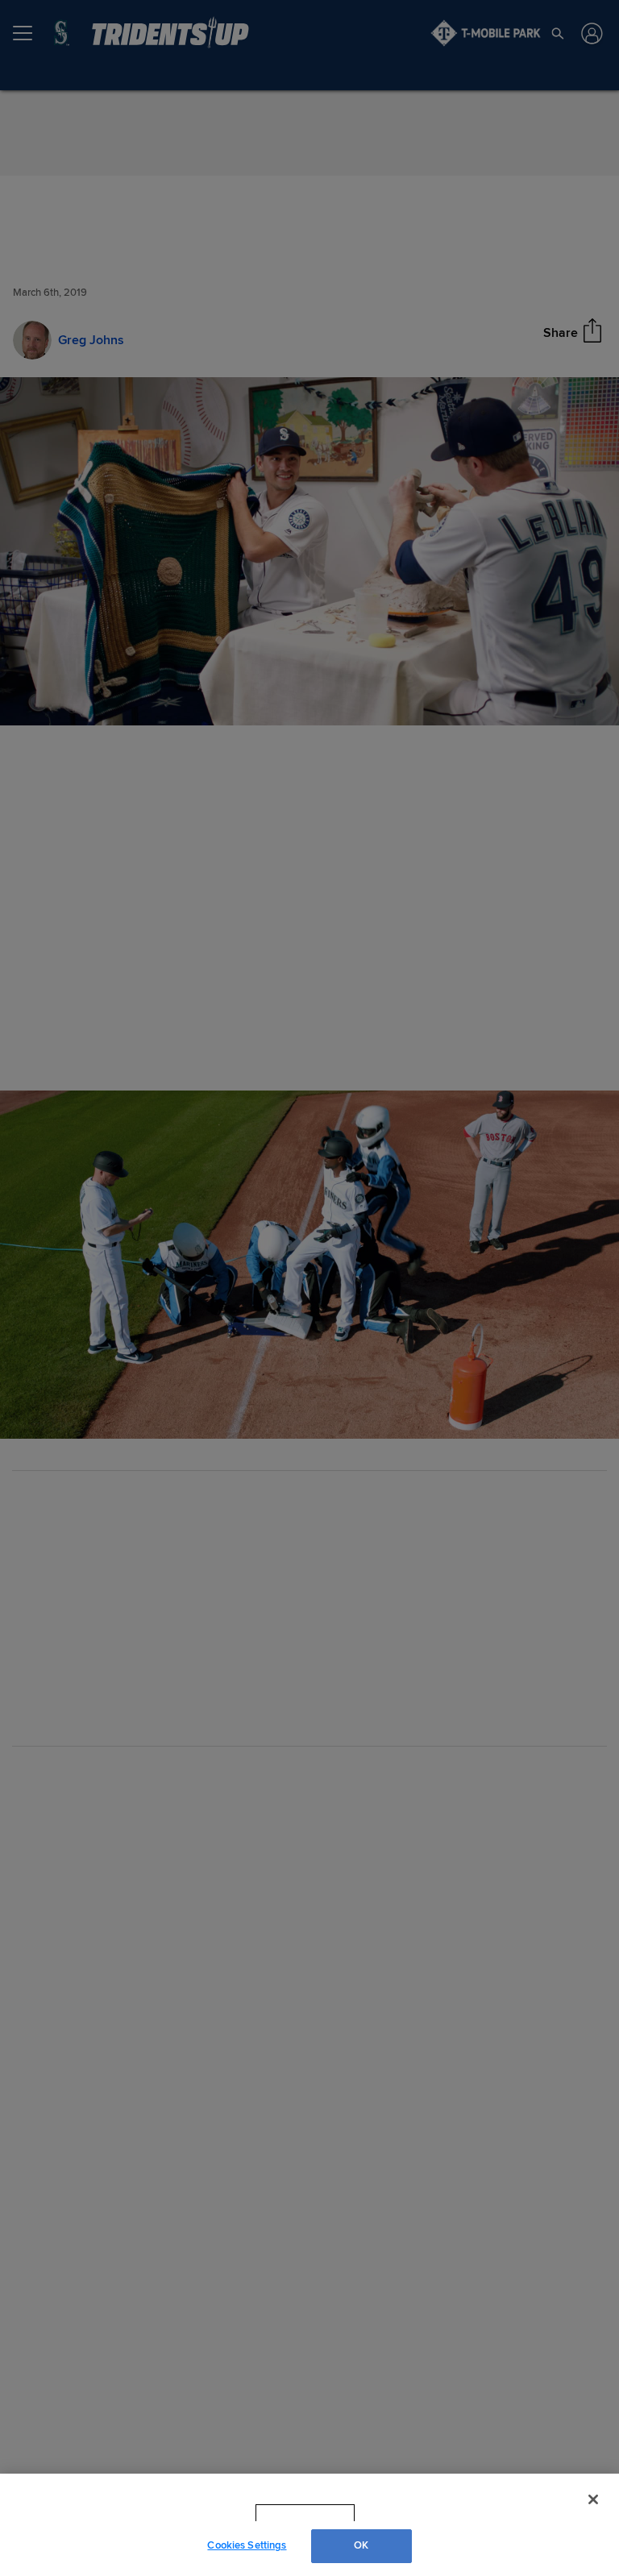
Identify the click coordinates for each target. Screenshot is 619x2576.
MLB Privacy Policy (283, 2513)
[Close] (593, 2499)
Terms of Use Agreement (407, 2513)
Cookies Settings (247, 2545)
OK (361, 2545)
